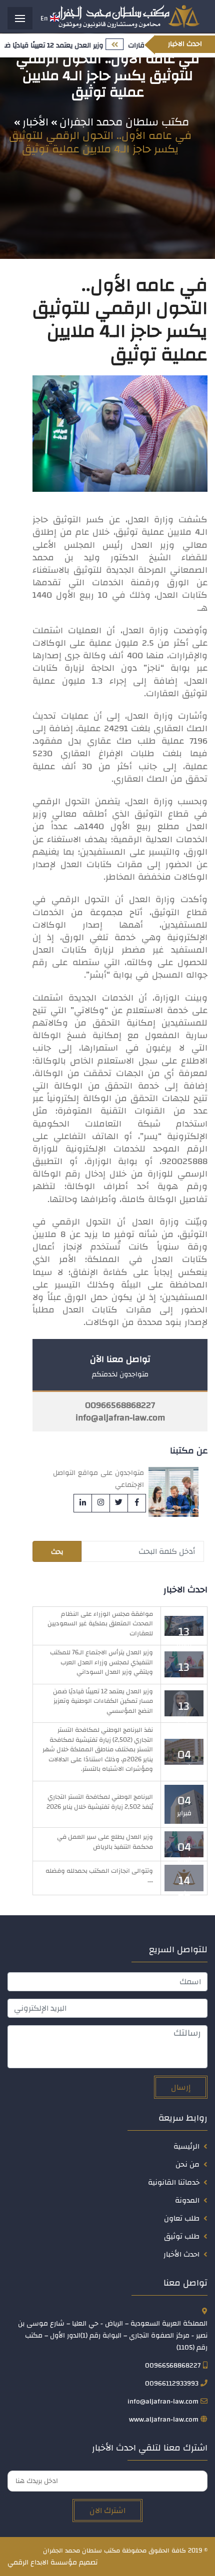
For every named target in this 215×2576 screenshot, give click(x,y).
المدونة (187, 2200)
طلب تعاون (182, 2218)
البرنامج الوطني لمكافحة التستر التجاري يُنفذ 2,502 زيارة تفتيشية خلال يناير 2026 (100, 1802)
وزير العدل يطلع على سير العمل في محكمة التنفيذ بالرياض (105, 1842)
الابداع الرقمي (28, 2563)
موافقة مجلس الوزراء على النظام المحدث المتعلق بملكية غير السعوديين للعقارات (100, 1624)
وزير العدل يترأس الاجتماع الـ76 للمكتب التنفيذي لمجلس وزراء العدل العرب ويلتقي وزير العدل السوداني (101, 1662)
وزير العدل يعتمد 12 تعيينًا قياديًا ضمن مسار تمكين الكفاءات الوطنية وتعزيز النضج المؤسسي (103, 1701)
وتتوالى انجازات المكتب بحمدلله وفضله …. (99, 1876)
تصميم (88, 2563)
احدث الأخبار (181, 2254)
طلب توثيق (182, 2236)
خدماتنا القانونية (174, 2182)
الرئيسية (186, 2146)
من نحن (187, 2164)
